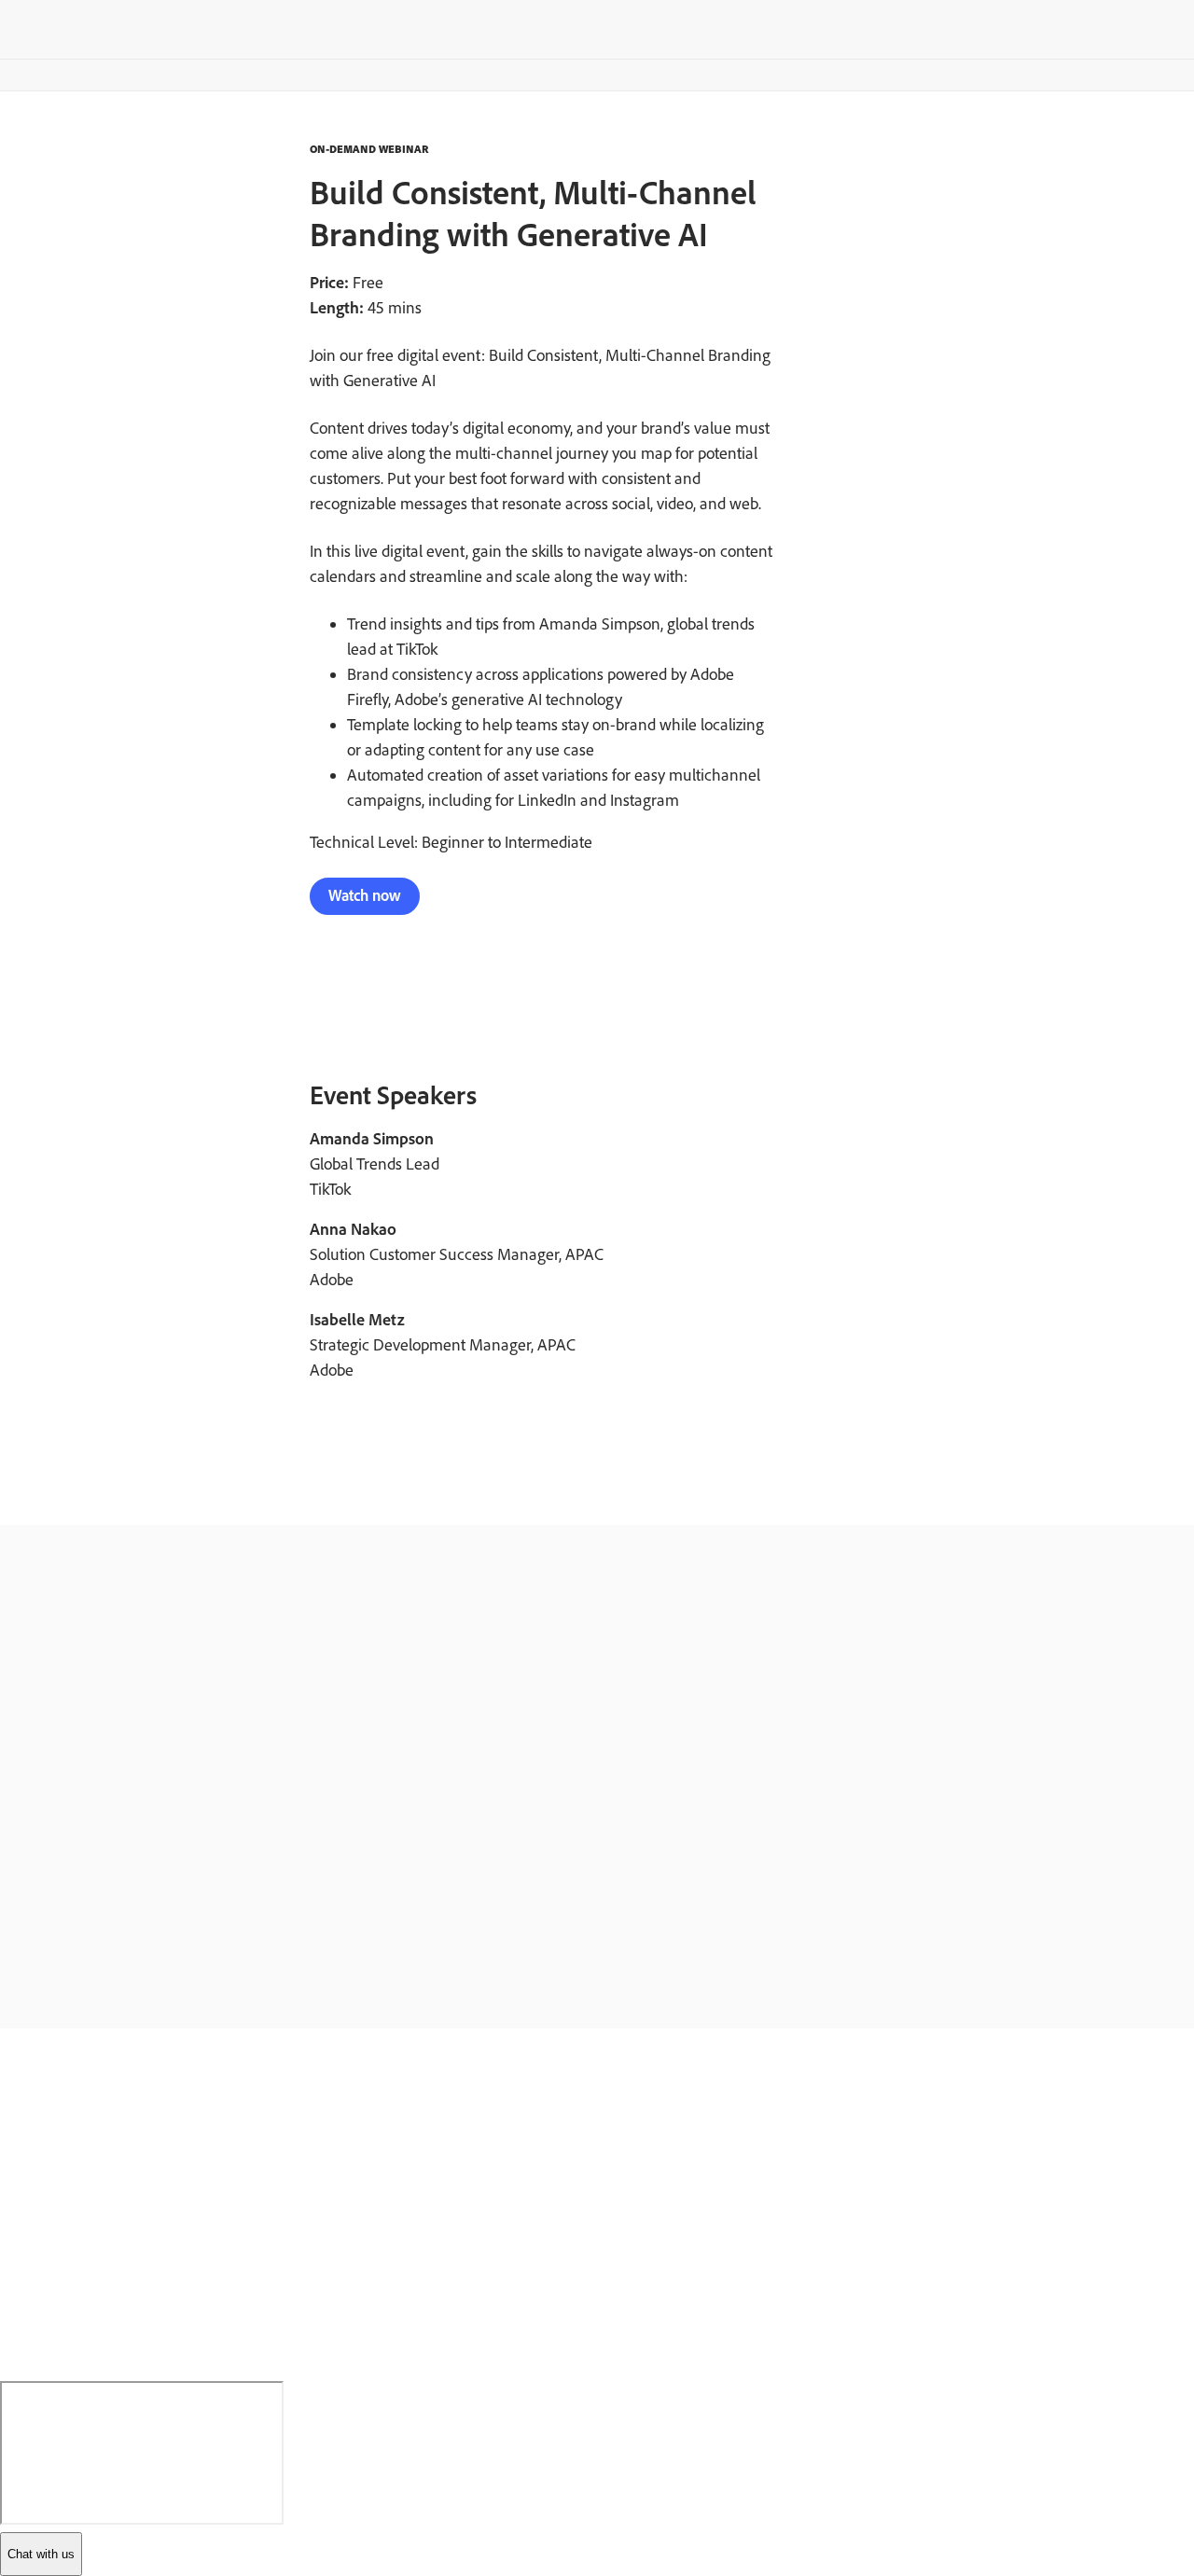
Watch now (365, 895)
